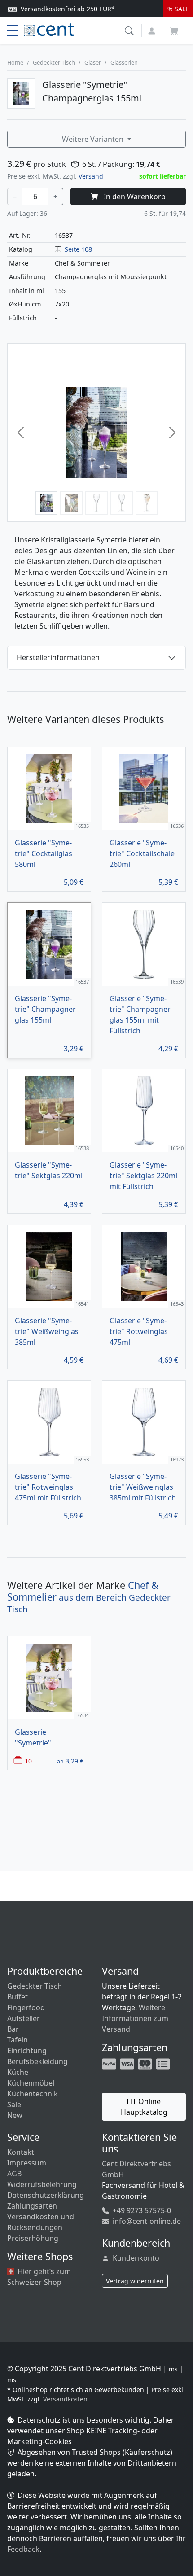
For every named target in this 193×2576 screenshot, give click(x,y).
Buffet (18, 1997)
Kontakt (21, 2152)
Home (15, 62)
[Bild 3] (96, 503)
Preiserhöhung (33, 2238)
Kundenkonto (135, 2258)
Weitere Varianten (94, 139)
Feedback (23, 2549)
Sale (14, 2104)
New (15, 2115)
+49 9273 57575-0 (141, 2210)
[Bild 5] (147, 503)
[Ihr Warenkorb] (174, 28)
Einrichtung (27, 2051)
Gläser (93, 62)
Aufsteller (24, 2018)
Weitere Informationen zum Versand (135, 2018)
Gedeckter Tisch (54, 62)
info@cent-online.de (146, 2221)
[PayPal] (110, 2063)
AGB (14, 2174)
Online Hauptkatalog (144, 2107)
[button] (130, 30)
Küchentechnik (33, 2094)
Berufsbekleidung (37, 2061)
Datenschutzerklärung (46, 2195)
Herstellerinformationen (58, 657)
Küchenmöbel (31, 2083)
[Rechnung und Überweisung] (164, 2063)
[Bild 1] (47, 503)
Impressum (27, 2163)
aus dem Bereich (89, 1597)
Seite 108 (78, 249)
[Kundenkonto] (153, 30)
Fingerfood (26, 2007)
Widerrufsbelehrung (42, 2184)
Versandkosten (65, 2399)
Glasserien (124, 62)
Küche (18, 2072)
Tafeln (18, 2040)
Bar (13, 2029)
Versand (91, 176)
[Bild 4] (122, 503)
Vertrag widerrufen (135, 2281)
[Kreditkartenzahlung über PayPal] (128, 2063)
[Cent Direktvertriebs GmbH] (49, 29)
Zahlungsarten (32, 2206)
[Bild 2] (71, 503)
